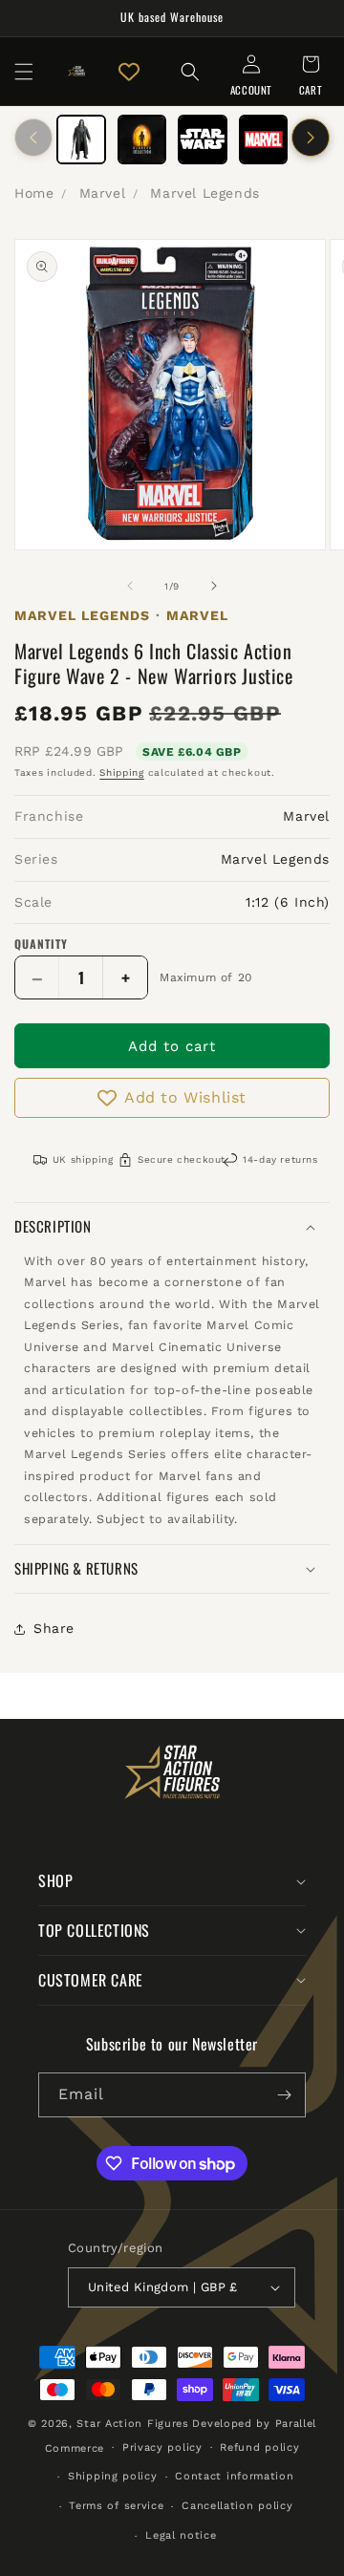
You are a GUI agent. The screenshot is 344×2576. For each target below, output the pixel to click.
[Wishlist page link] (129, 72)
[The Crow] (81, 140)
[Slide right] (311, 138)
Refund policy (259, 2447)
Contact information (234, 2476)
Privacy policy (162, 2447)
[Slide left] (33, 138)
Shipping (122, 773)
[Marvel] (264, 140)
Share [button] (54, 1628)
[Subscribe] (284, 2095)
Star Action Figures (132, 2424)
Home (34, 193)
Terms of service (116, 2506)
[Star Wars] (203, 140)
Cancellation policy (237, 2506)
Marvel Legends (204, 193)
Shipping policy (113, 2476)
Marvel (103, 193)
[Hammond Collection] (142, 140)
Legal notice (181, 2535)
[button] (24, 72)
